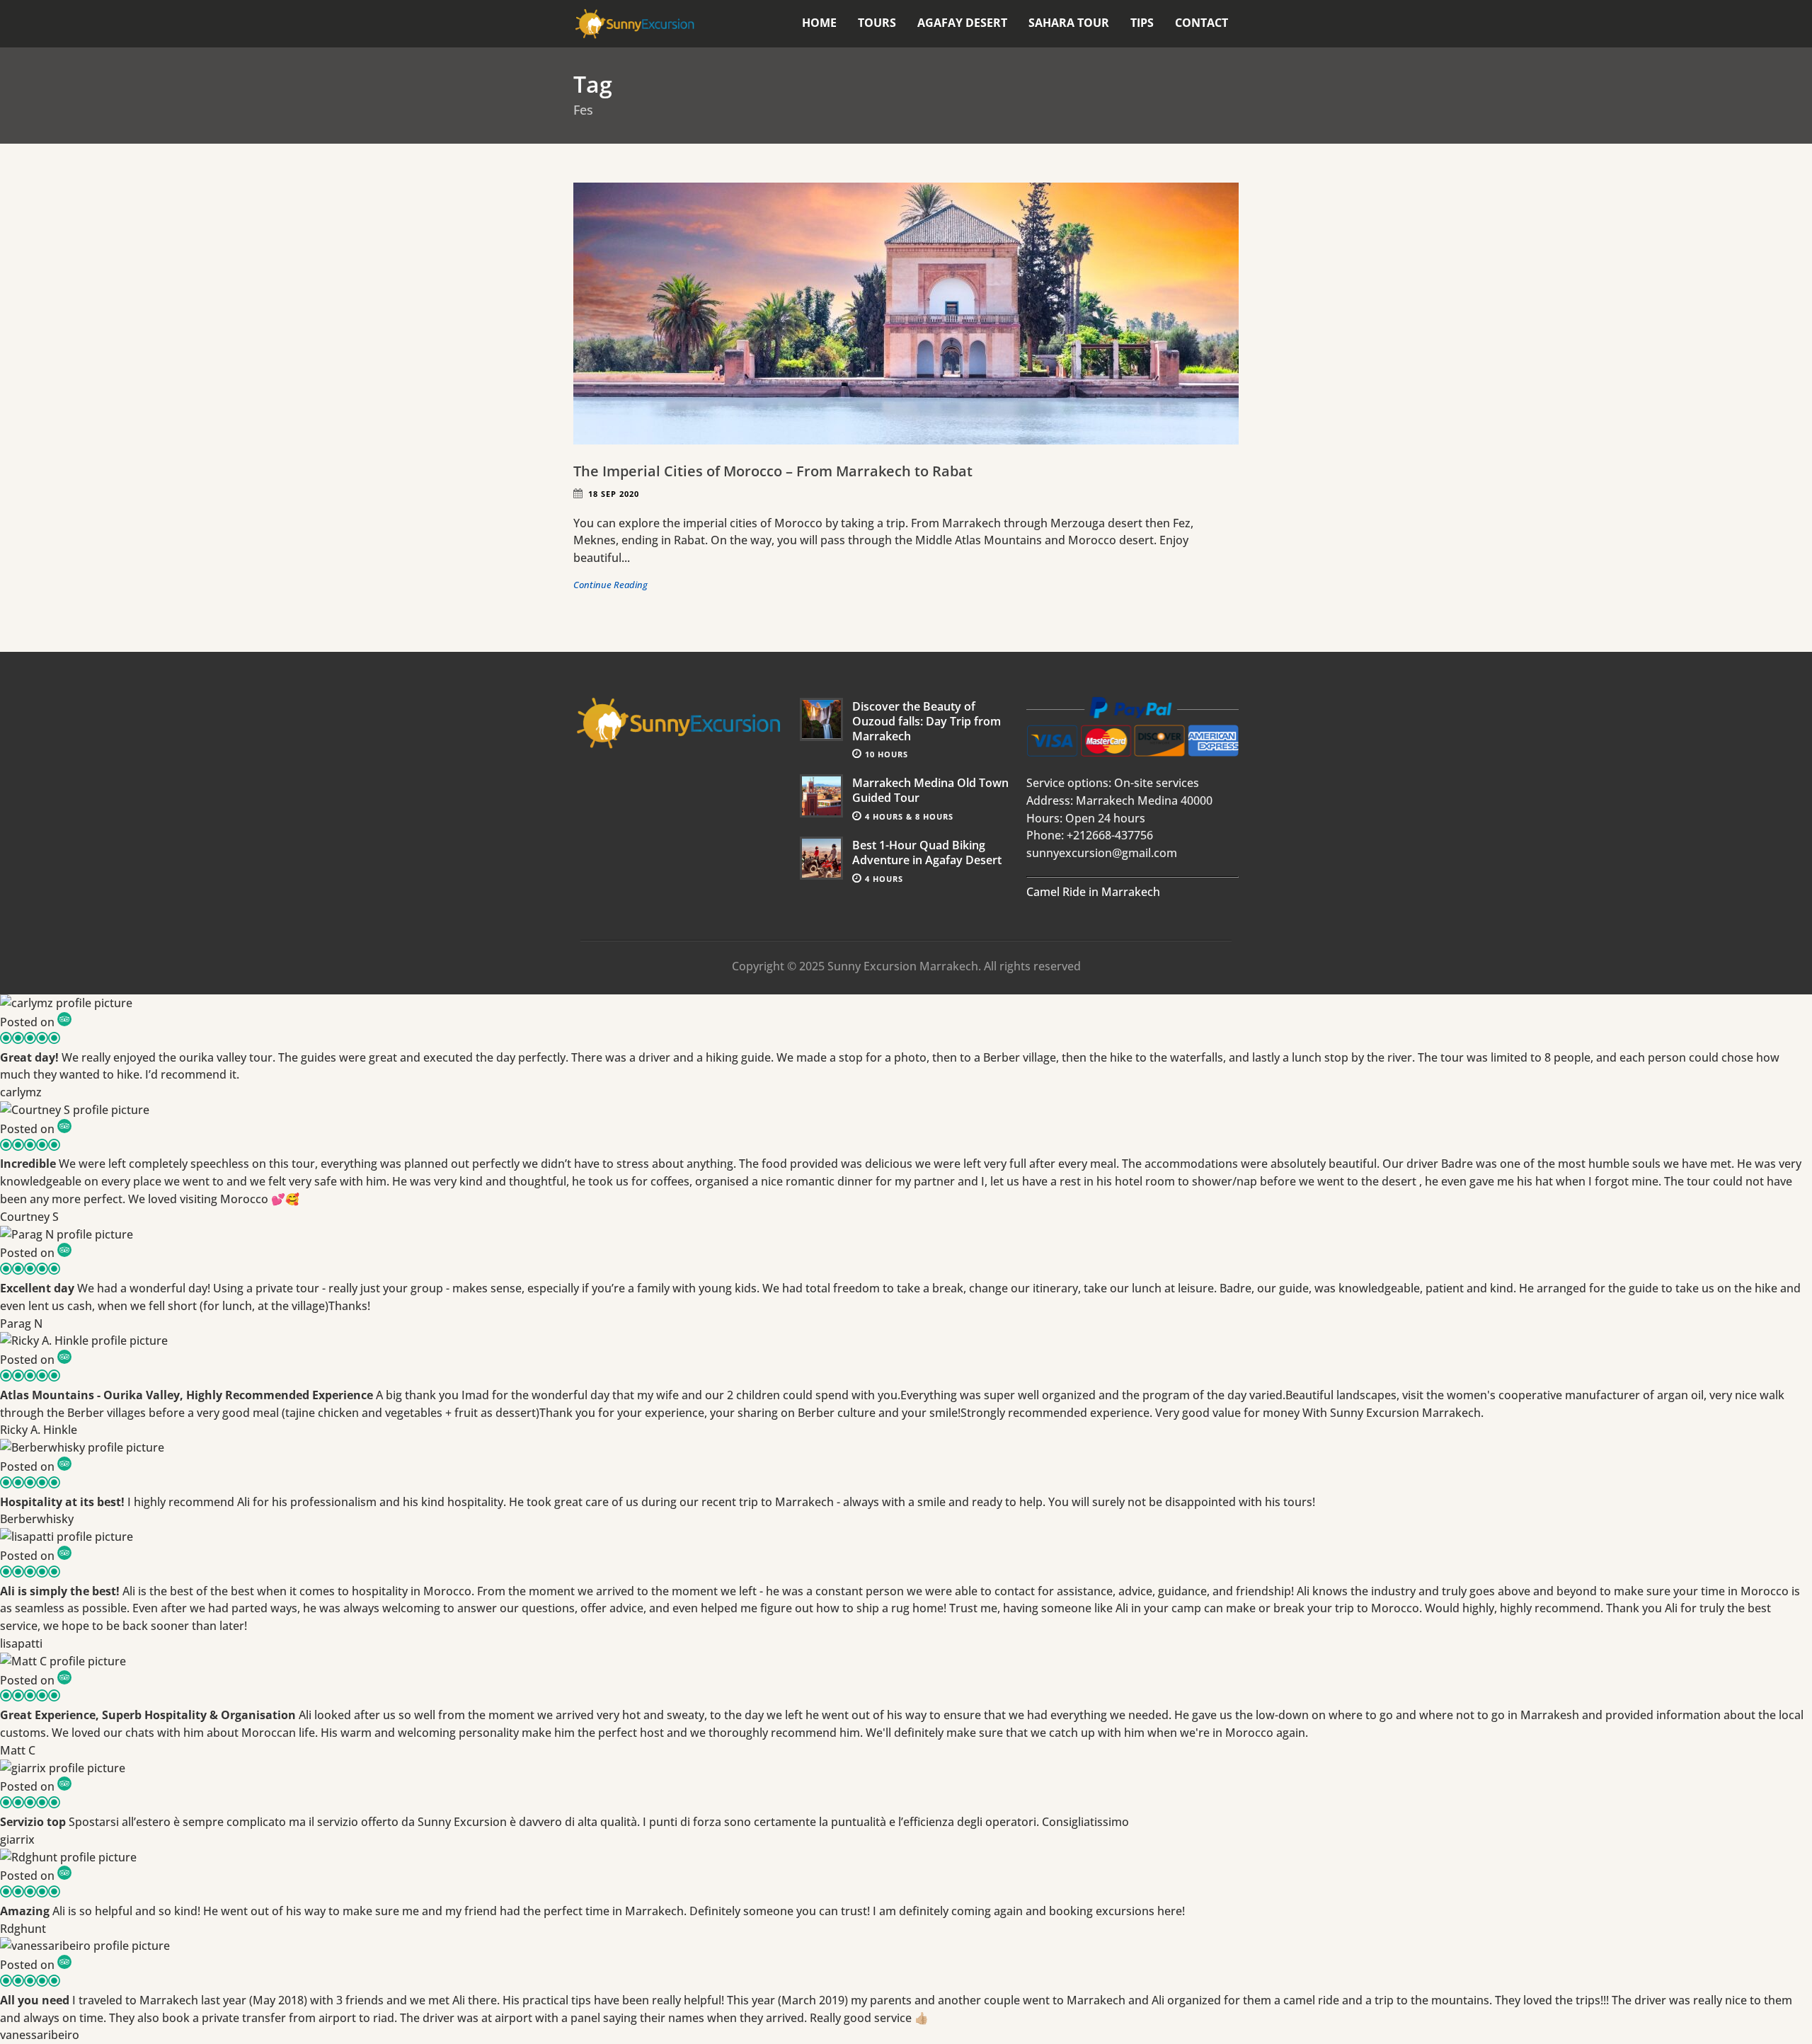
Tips (1142, 23)
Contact (1202, 23)
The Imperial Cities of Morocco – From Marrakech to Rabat (773, 471)
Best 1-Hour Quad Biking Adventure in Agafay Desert (927, 852)
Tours (877, 23)
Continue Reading (610, 585)
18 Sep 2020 (614, 494)
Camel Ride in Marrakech (1093, 892)
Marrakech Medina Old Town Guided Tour (930, 790)
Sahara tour (1069, 23)
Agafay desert (962, 23)
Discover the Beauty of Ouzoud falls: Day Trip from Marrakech (927, 721)
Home (819, 23)
